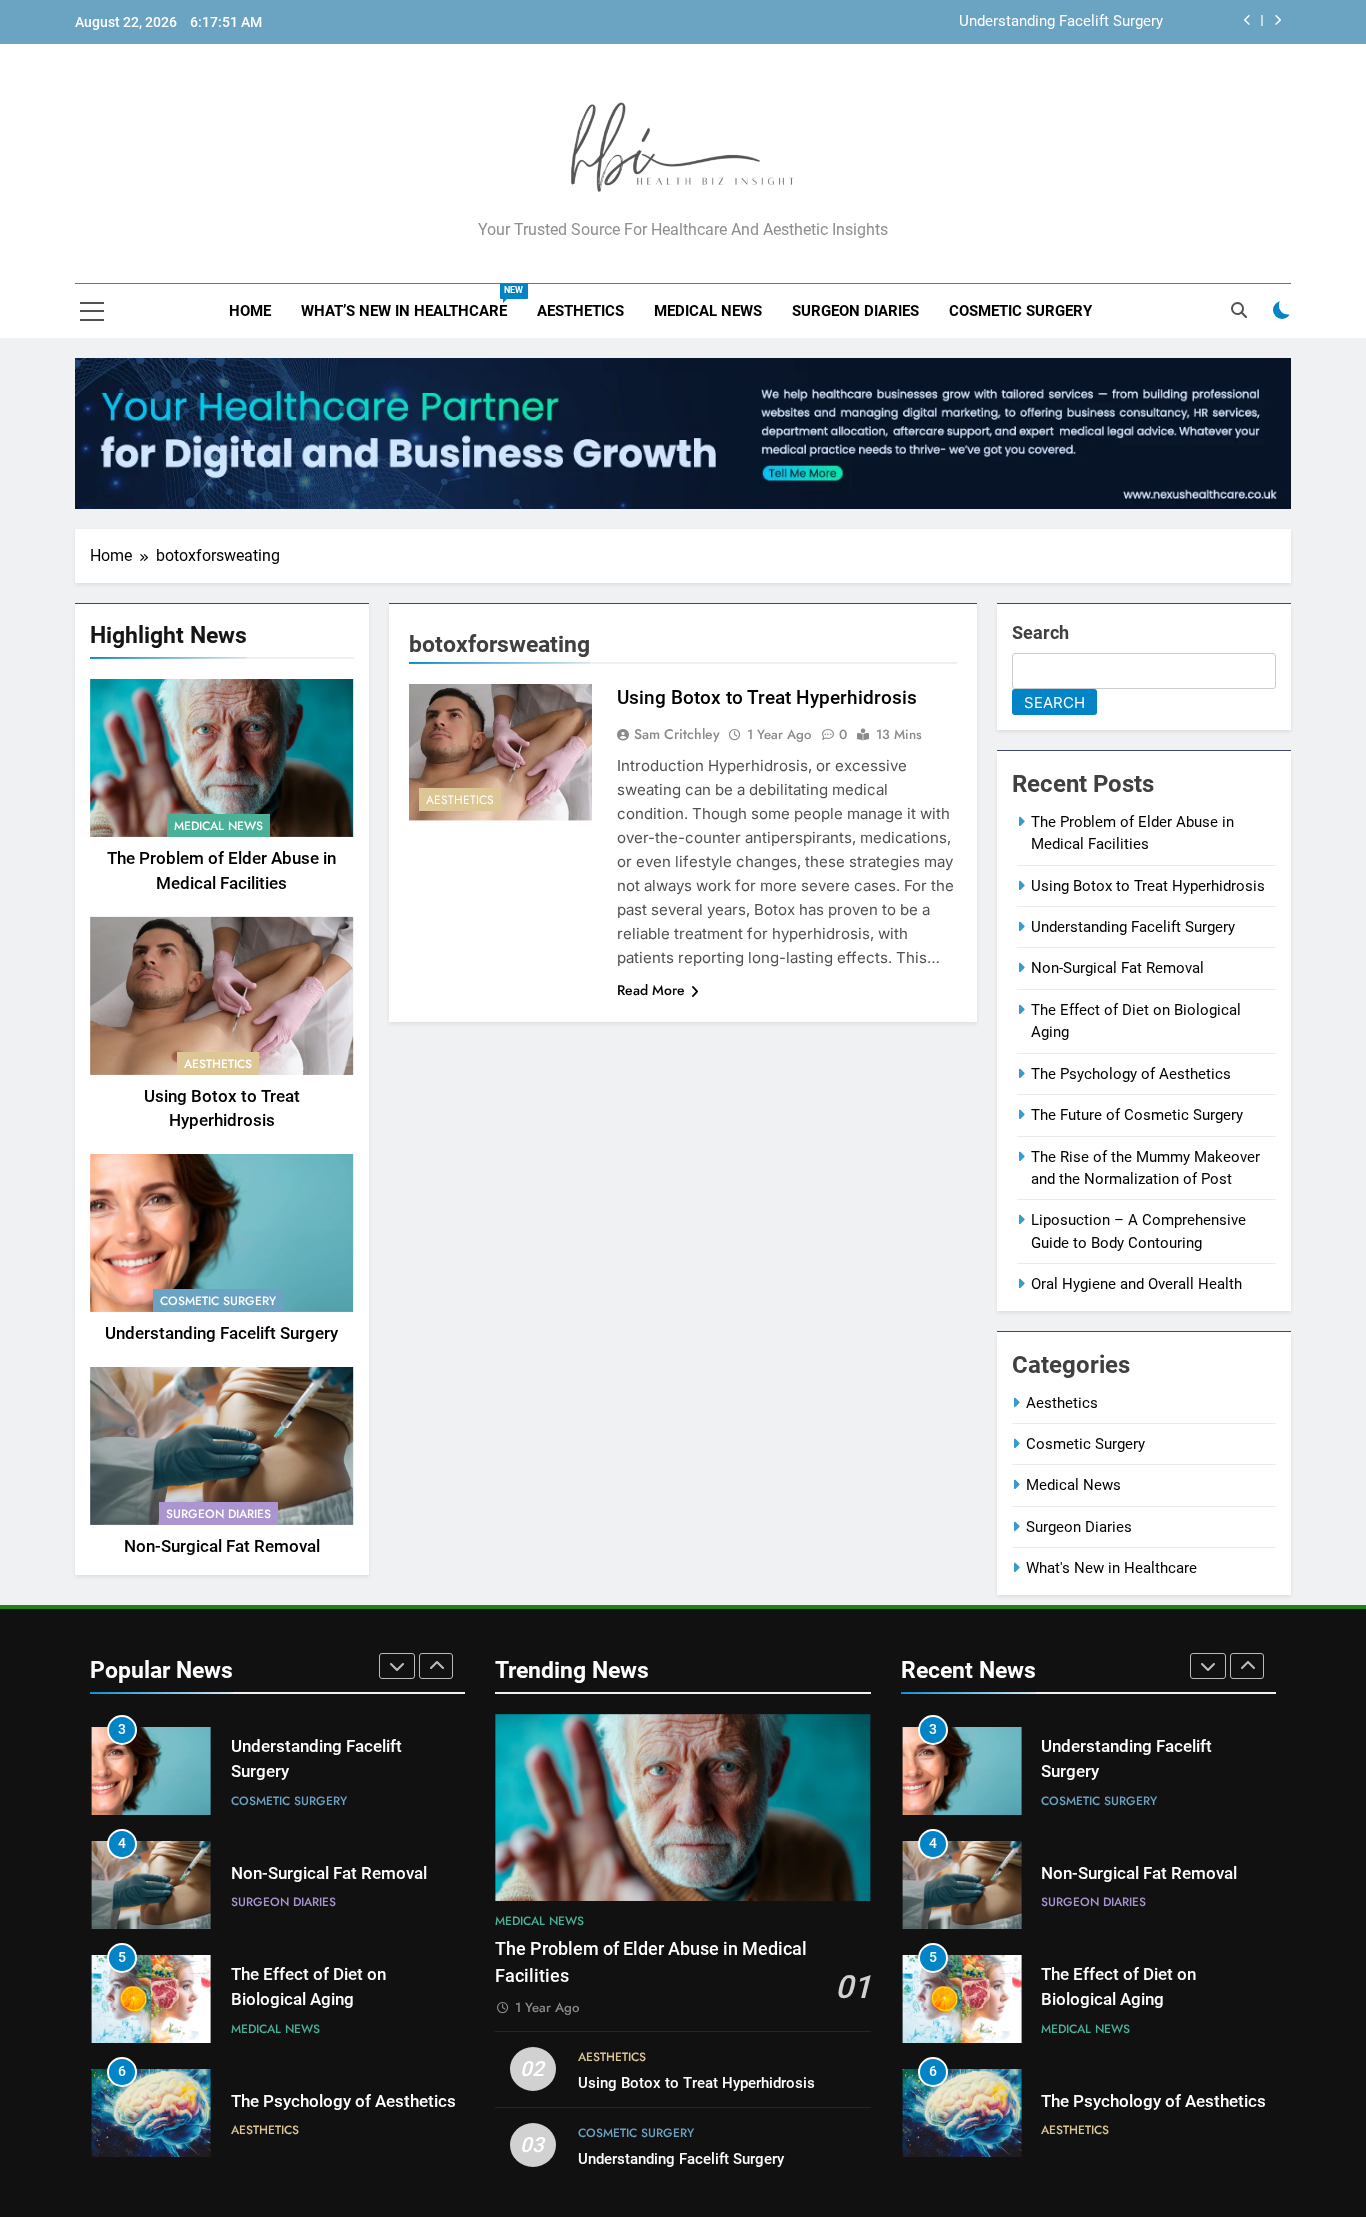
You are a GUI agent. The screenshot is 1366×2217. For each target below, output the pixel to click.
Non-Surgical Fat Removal (222, 1546)
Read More (651, 990)
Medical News (708, 311)
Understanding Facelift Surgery (1061, 22)
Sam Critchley (677, 734)
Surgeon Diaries (855, 311)
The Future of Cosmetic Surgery (1137, 1115)
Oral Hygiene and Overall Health (1136, 1284)
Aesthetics (580, 311)
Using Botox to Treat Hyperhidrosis (767, 697)
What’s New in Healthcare (411, 302)
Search (1040, 632)
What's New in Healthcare (1111, 1568)
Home (250, 311)
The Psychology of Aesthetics (1131, 1074)
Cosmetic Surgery (1020, 311)
